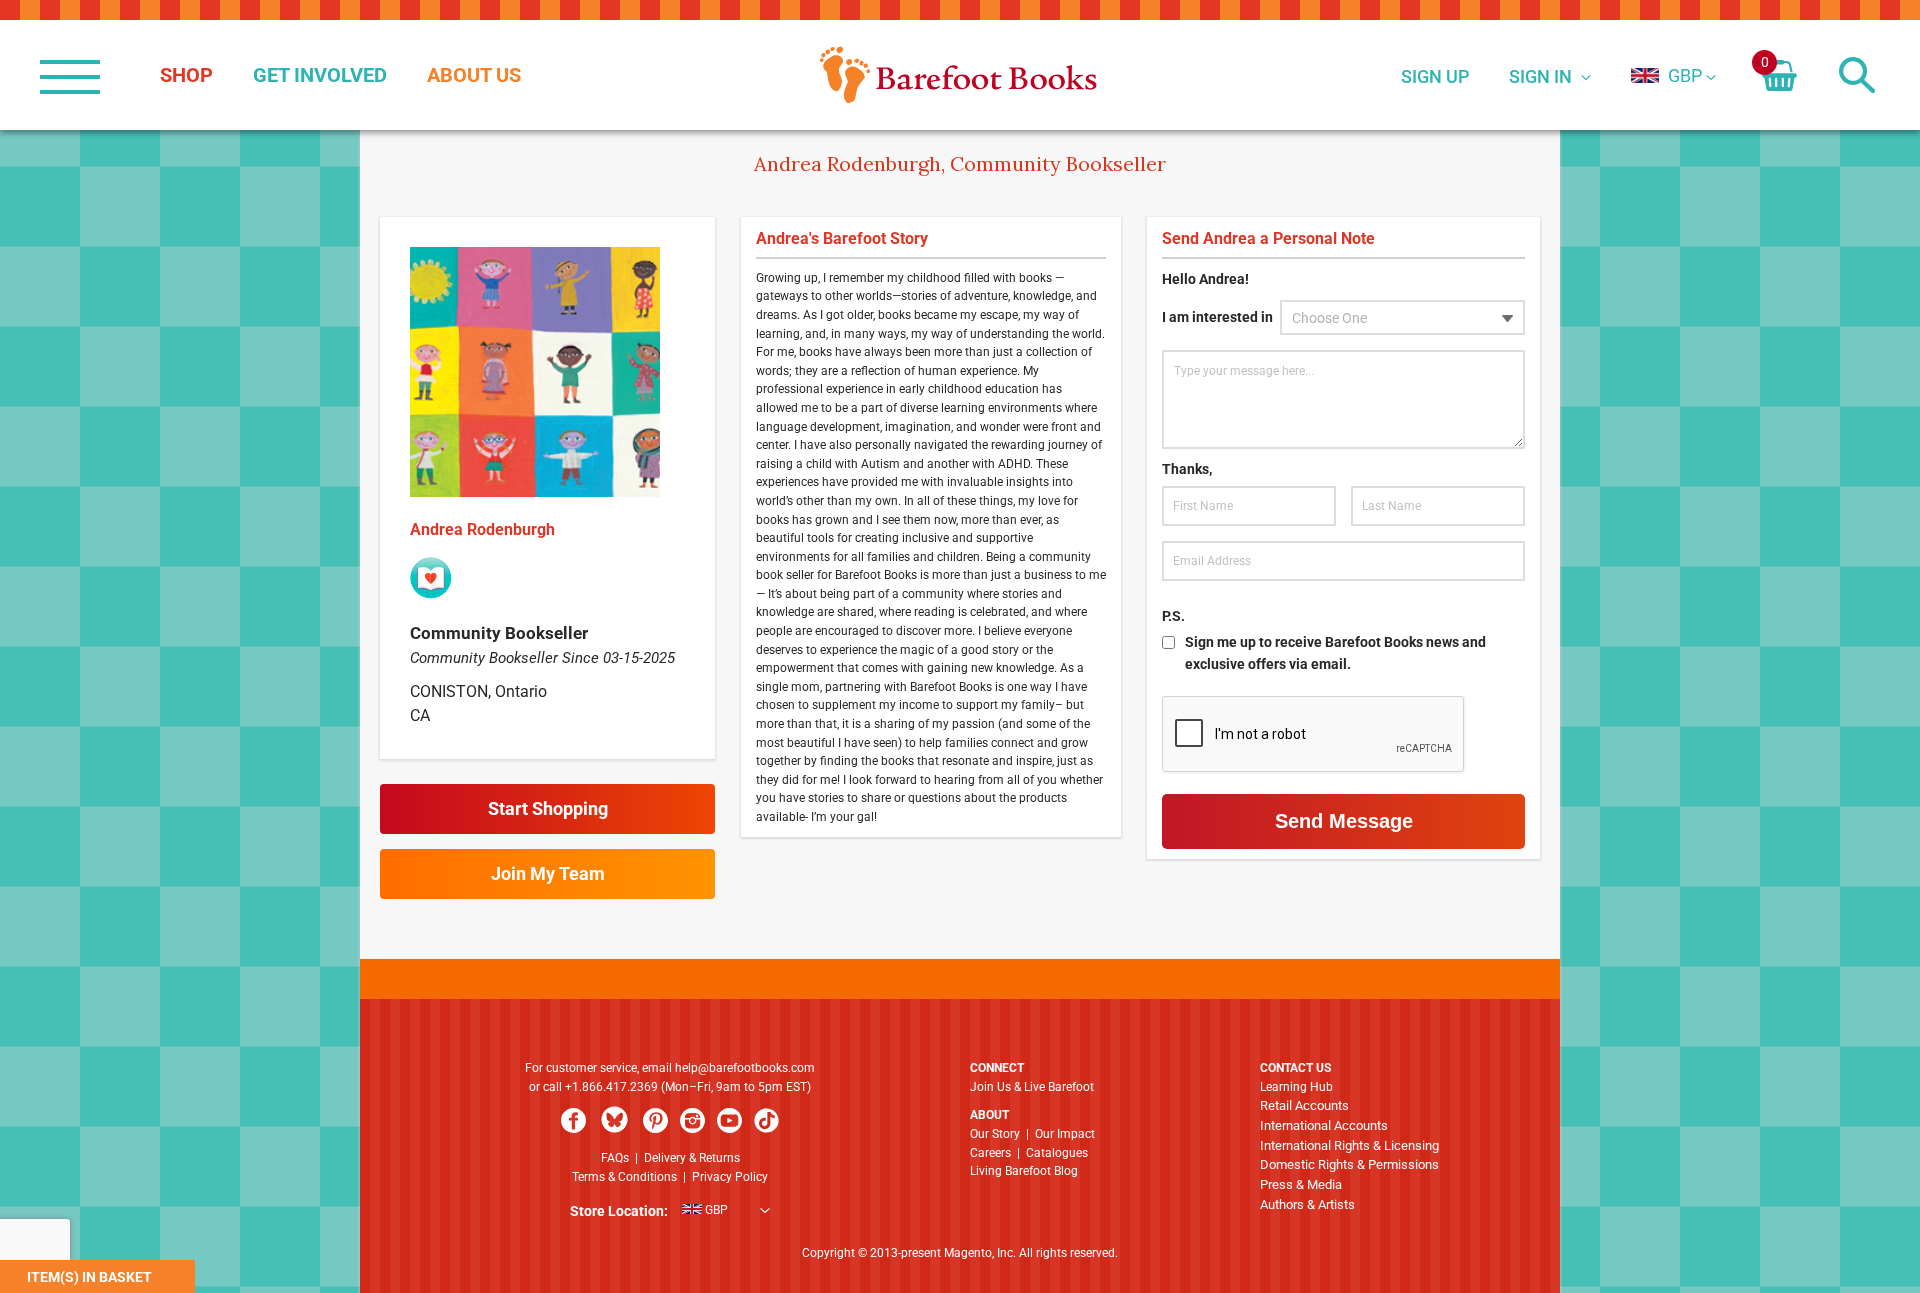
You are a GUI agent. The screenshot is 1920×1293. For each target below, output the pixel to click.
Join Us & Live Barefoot (1032, 1087)
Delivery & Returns (692, 1158)
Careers (990, 1153)
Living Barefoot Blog (1024, 1171)
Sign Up (1435, 76)
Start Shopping (548, 808)
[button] (1666, 75)
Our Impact (1065, 1134)
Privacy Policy (730, 1177)
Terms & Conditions (624, 1177)
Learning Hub (1296, 1087)
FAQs (615, 1158)
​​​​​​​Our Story (995, 1134)
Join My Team (548, 873)
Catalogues (1057, 1153)
